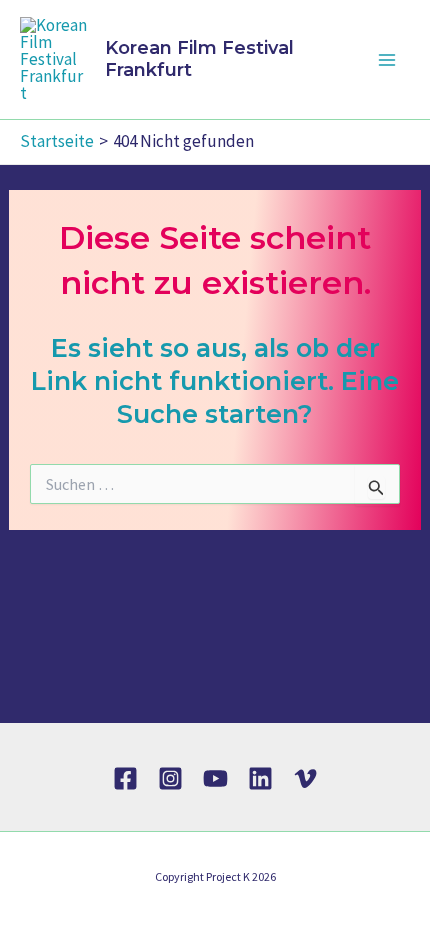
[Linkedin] (260, 778)
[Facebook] (125, 778)
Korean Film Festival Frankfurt (199, 59)
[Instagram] (170, 778)
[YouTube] (215, 778)
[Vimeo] (305, 778)
